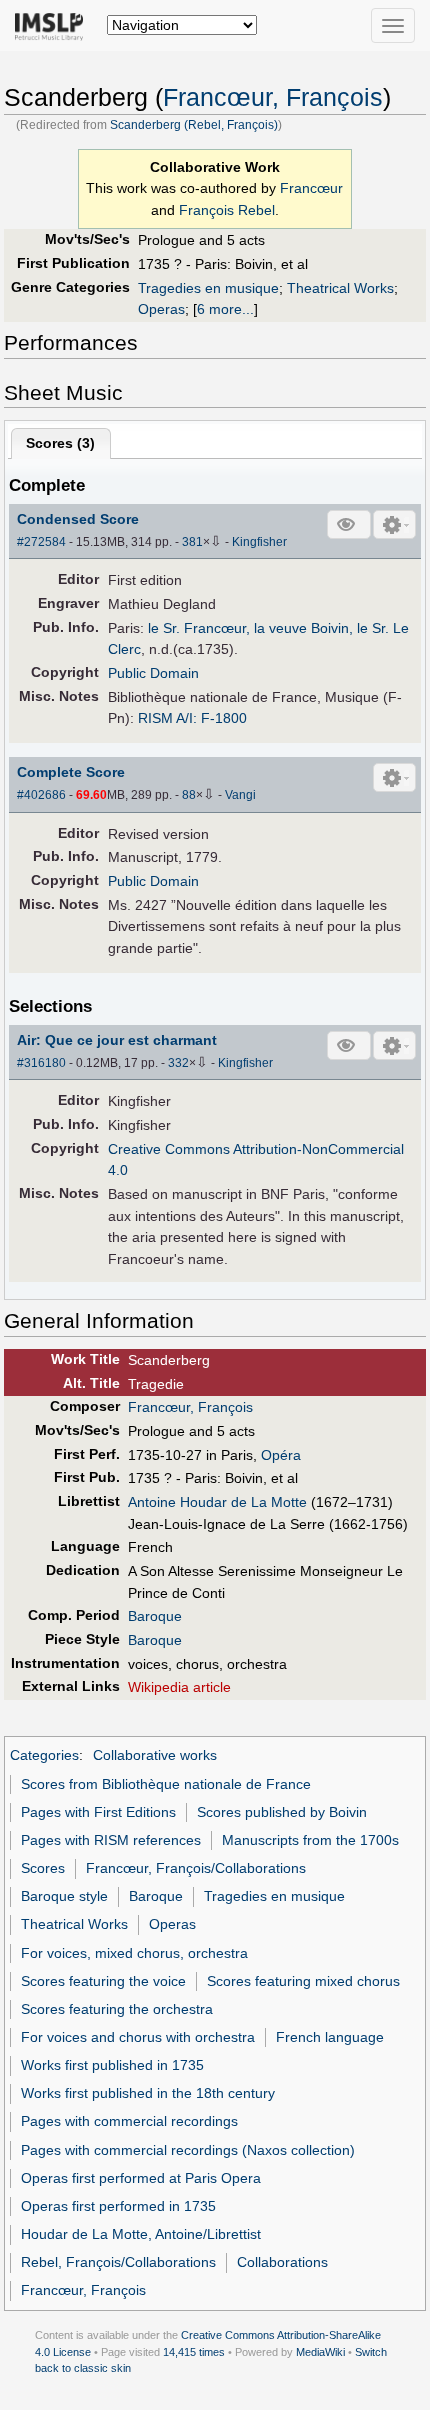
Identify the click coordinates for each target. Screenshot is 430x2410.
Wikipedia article (179, 1687)
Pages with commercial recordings (129, 2121)
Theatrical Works (340, 288)
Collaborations (282, 2262)
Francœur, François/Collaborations (196, 1868)
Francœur (311, 188)
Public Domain (153, 673)
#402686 (41, 795)
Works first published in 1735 (112, 2065)
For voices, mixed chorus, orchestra (134, 1953)
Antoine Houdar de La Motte (217, 1502)
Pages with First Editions (98, 1812)
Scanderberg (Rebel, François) (194, 125)
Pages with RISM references (111, 1840)
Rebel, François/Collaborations (118, 2262)
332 (178, 1063)
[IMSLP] (53, 25)
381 (192, 542)
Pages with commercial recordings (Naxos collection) (188, 2150)
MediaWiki (320, 2352)
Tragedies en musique (208, 288)
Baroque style (64, 1896)
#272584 (41, 542)
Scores (43, 1868)
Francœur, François (273, 97)
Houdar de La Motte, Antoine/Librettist (141, 2234)
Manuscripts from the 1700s (310, 1840)
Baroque (155, 1616)
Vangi (240, 795)
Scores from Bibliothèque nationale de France (166, 1784)
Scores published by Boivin (282, 1812)
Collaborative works (155, 1755)
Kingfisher (259, 542)
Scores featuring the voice (103, 1981)
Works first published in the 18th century (148, 2093)
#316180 (41, 1063)
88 (189, 795)
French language (330, 2037)
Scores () (60, 443)
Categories (44, 1755)
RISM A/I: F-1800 (192, 718)
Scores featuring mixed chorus (303, 1981)
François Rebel (227, 210)
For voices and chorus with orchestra (138, 2037)
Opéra (281, 1455)
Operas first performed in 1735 (118, 2206)
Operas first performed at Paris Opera (141, 2178)
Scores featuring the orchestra (117, 2009)
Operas (161, 309)
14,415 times (194, 2352)
